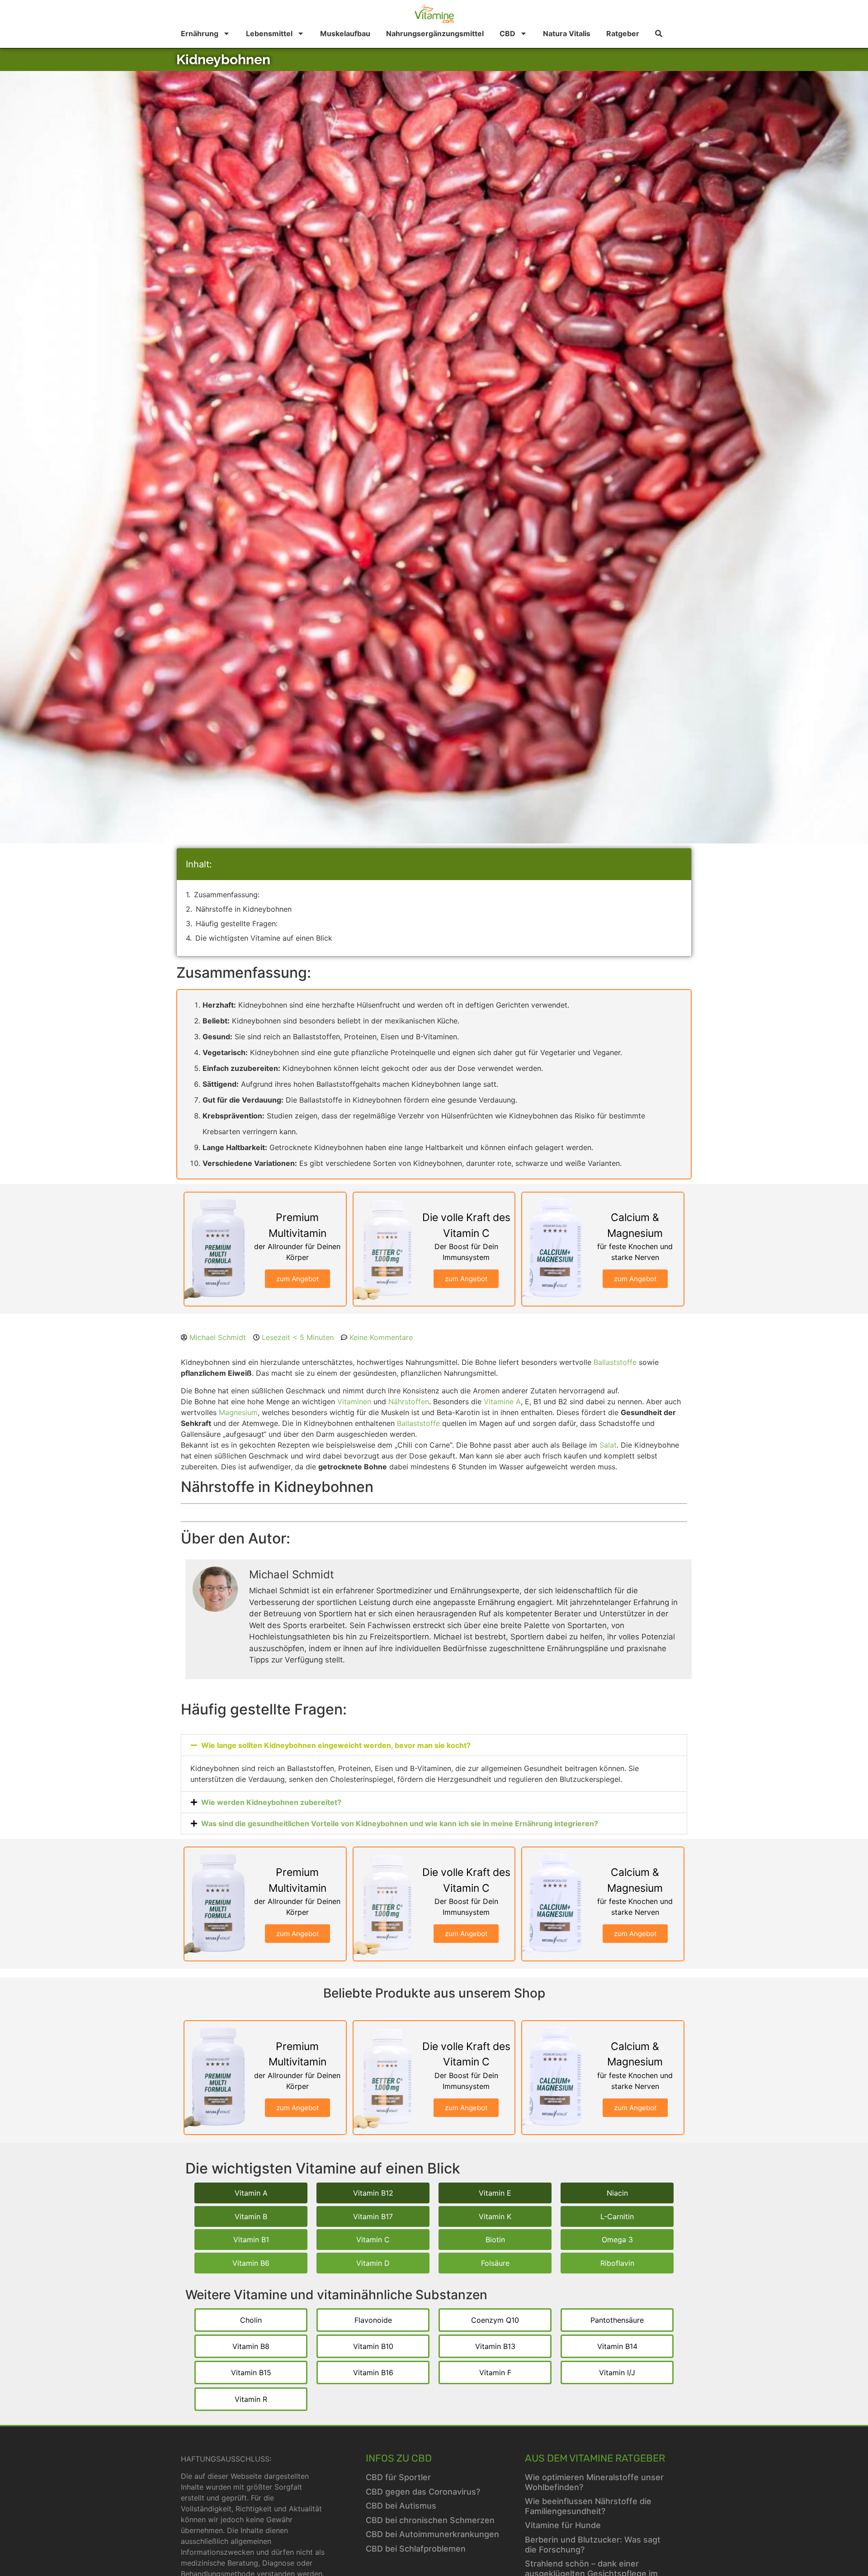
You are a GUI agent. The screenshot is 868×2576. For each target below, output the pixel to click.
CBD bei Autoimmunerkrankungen (432, 2534)
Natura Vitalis (567, 33)
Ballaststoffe (615, 1362)
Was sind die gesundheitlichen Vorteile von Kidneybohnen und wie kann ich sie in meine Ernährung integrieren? (400, 1823)
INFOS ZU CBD (399, 2458)
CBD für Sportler (398, 2477)
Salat (608, 1445)
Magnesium (238, 1412)
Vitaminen (354, 1402)
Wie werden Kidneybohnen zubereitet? (271, 1802)
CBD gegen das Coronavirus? (423, 2492)
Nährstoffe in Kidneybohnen (244, 909)
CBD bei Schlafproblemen (416, 2549)
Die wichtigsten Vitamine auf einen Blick (264, 938)
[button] (434, 1745)
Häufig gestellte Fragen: (237, 923)
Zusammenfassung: (227, 895)
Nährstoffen (409, 1402)
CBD (507, 33)
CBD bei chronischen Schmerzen (430, 2520)
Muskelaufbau (345, 33)
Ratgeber (623, 33)
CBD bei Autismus (401, 2506)
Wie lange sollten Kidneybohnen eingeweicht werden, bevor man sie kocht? (336, 1745)
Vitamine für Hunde (563, 2525)
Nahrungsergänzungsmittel (435, 33)
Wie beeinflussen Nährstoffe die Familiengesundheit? (588, 2506)
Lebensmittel (269, 33)
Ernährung (200, 33)
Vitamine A (502, 1402)
